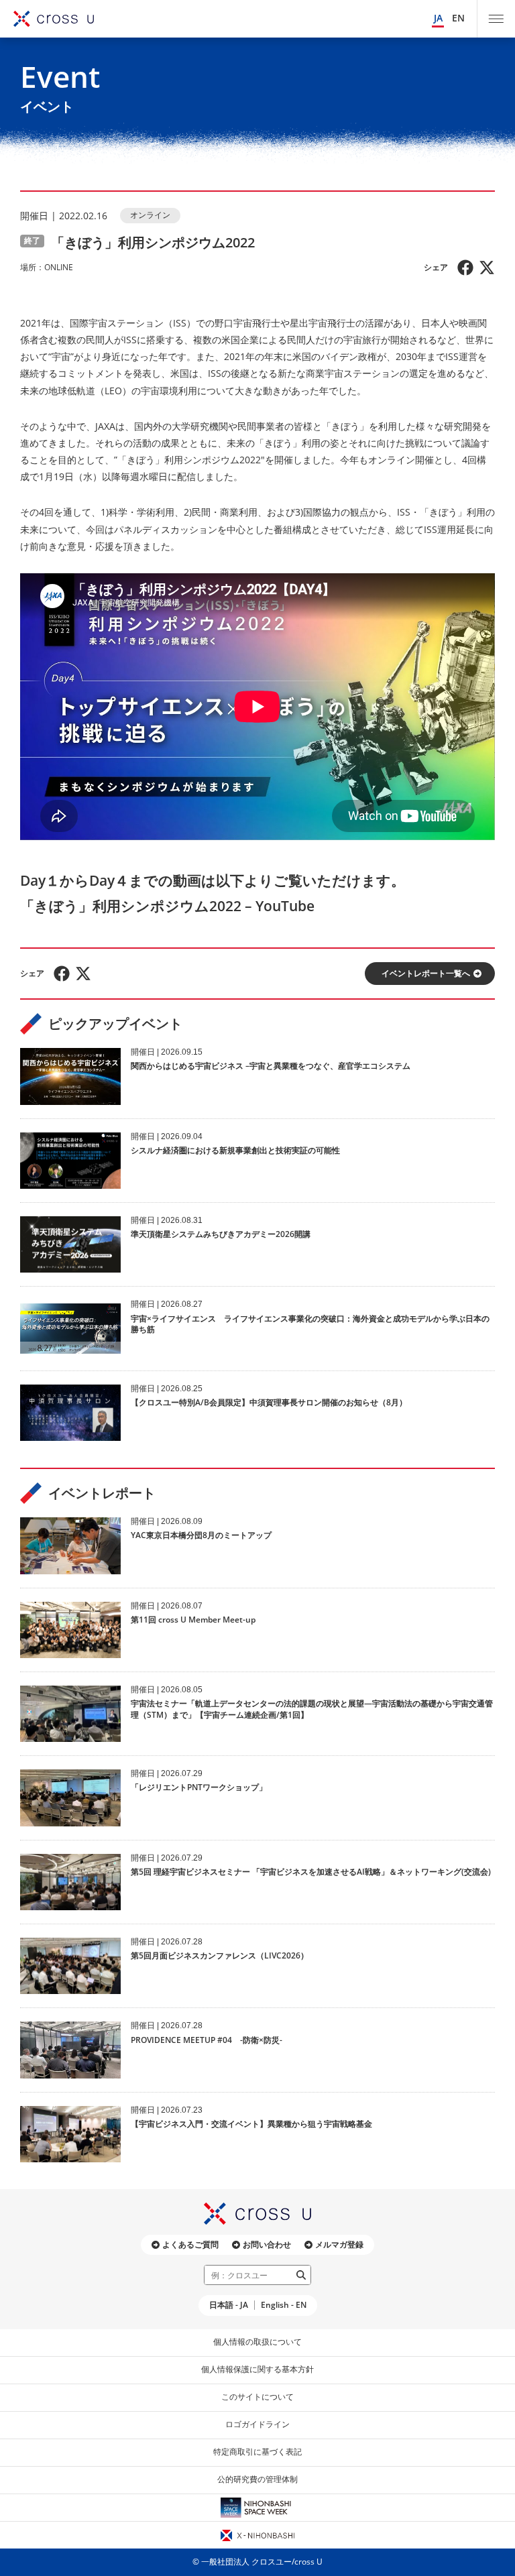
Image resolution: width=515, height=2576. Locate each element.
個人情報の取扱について (257, 2342)
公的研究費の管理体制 (257, 2479)
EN (458, 18)
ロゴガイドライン (257, 2424)
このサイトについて (257, 2397)
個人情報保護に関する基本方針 (257, 2369)
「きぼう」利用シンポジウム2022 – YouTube (167, 906)
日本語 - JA (229, 2305)
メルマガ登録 (339, 2244)
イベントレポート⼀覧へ (426, 973)
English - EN (284, 2305)
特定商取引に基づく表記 (257, 2452)
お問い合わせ (267, 2244)
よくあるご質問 (190, 2244)
